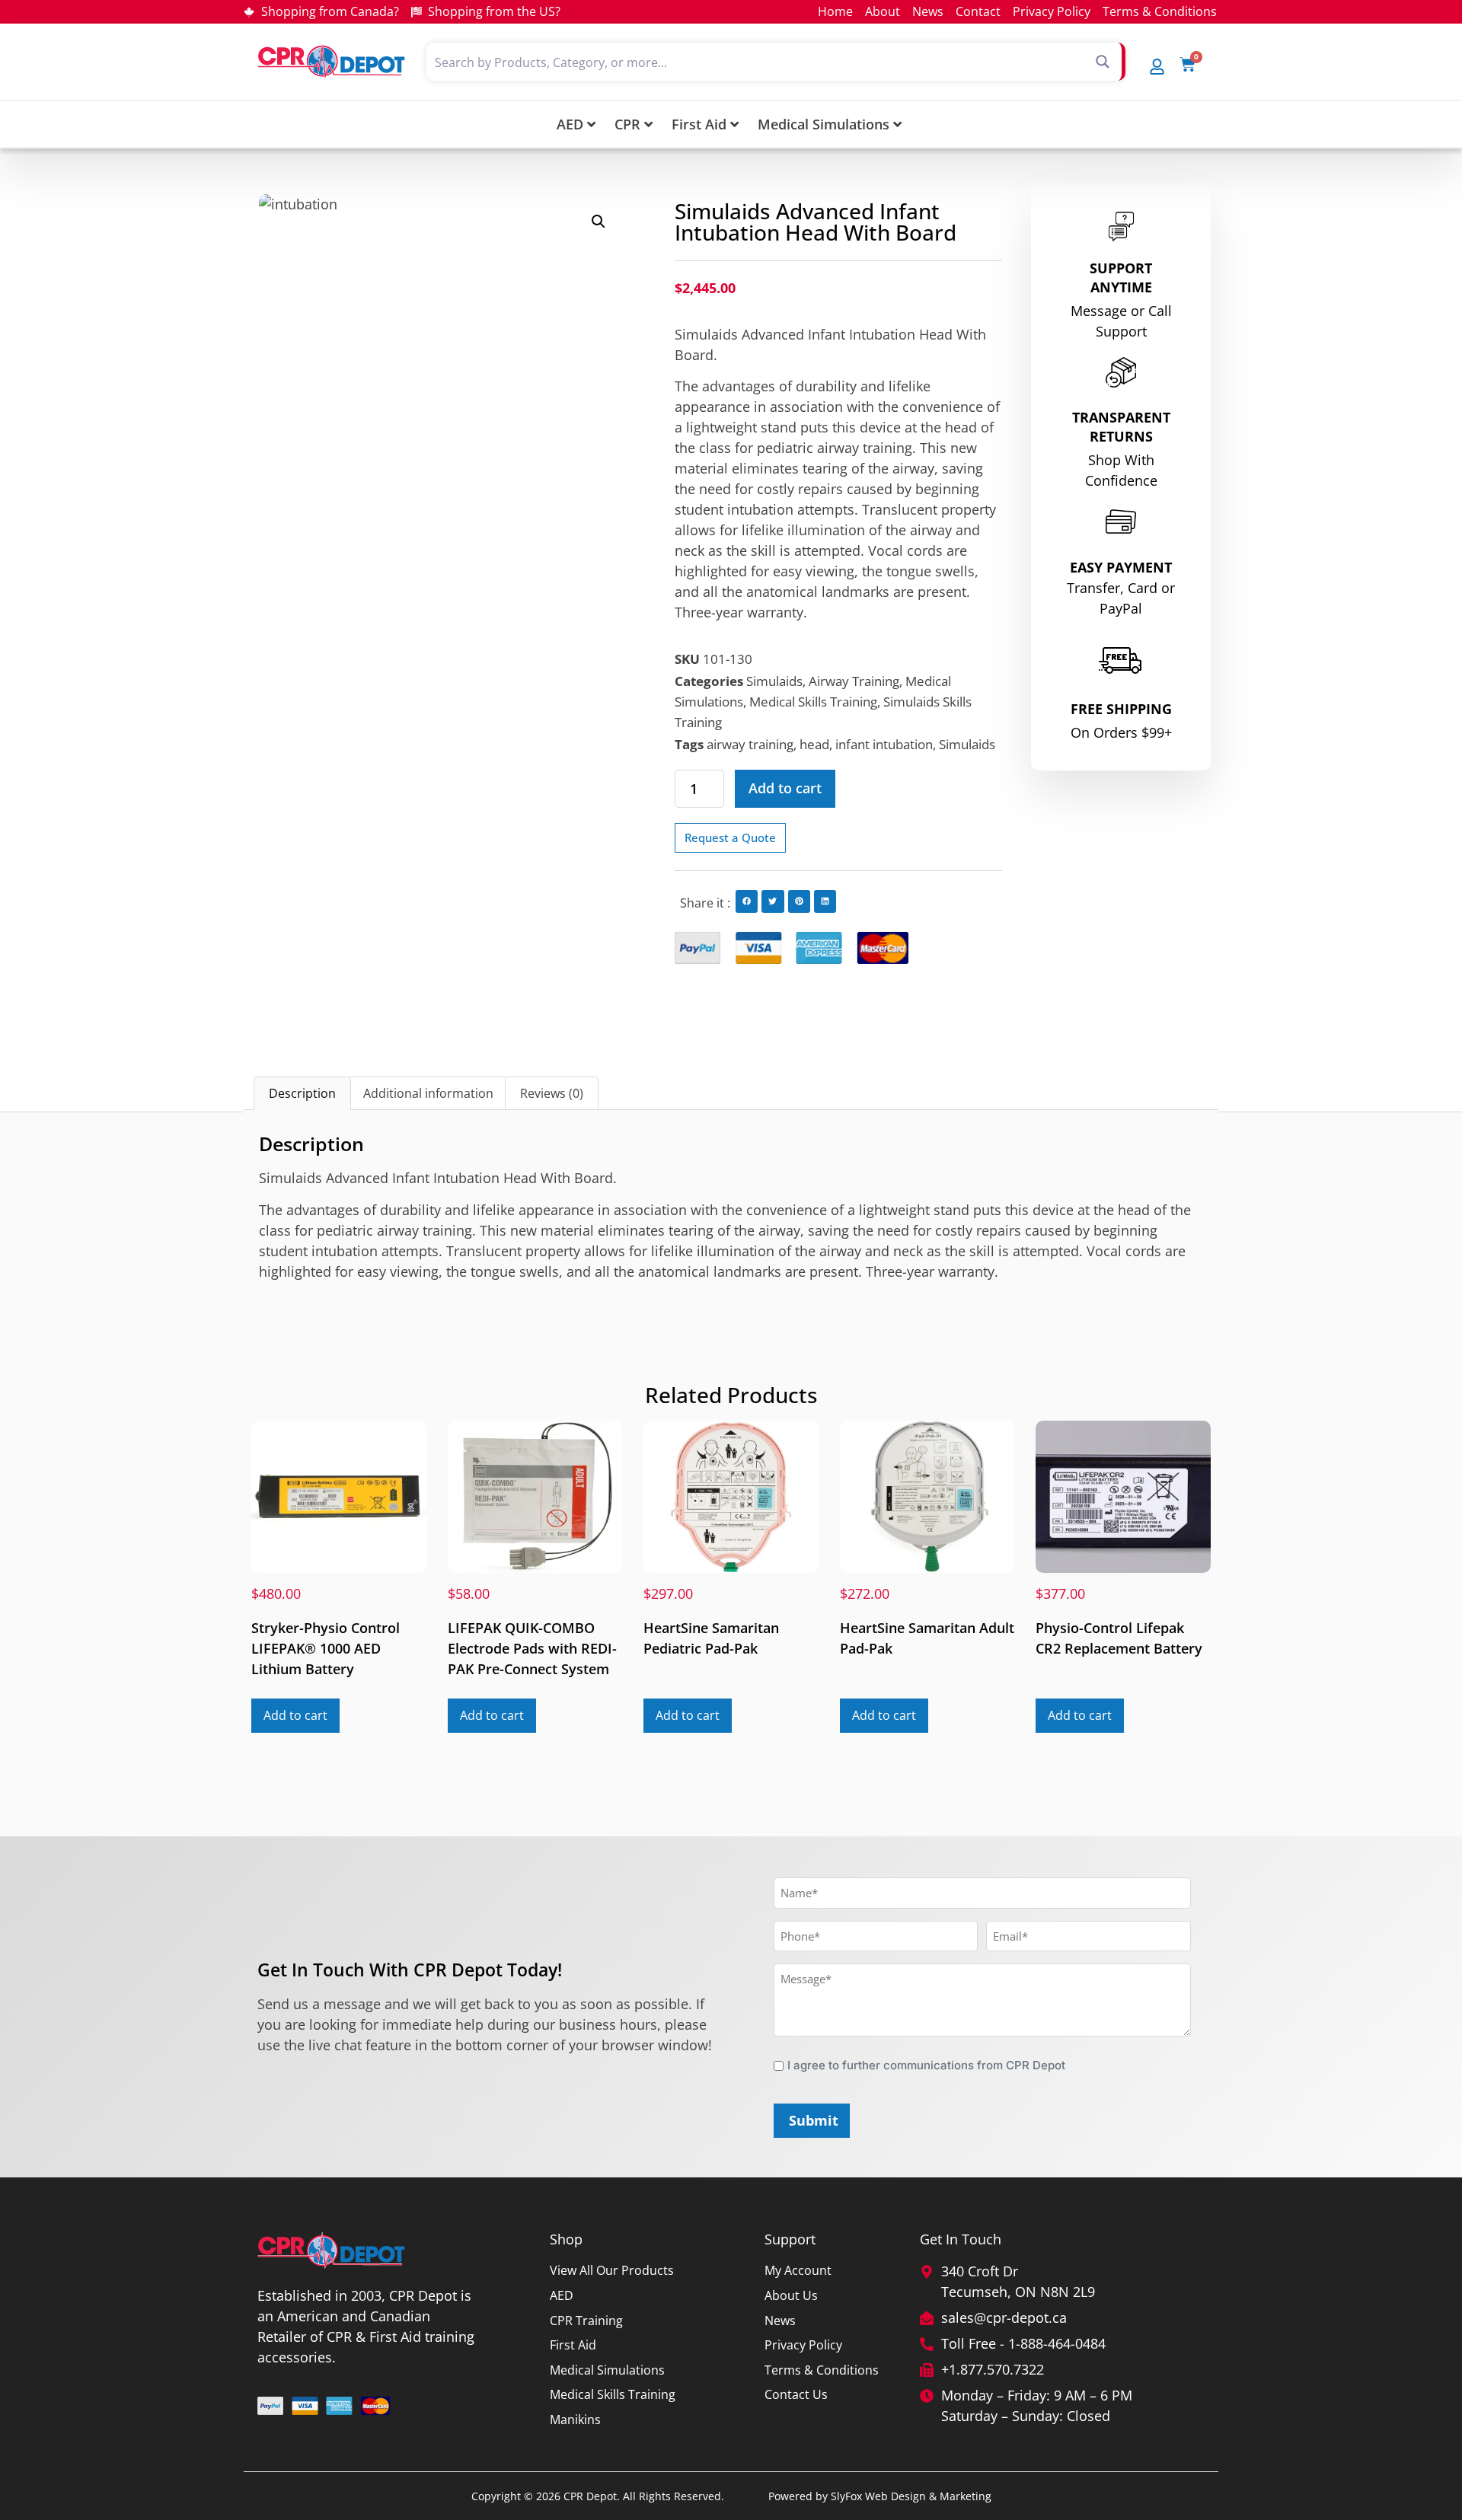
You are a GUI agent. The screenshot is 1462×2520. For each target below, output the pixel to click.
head (814, 744)
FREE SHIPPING (1121, 709)
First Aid (699, 124)
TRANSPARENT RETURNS (1121, 427)
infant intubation (884, 744)
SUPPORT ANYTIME (1121, 278)
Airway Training (854, 681)
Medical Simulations (824, 124)
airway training (750, 744)
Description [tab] (302, 1093)
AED (570, 124)
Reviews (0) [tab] (552, 1093)
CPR (627, 124)
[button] (599, 222)
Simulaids (774, 681)
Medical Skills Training (813, 702)
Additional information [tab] (428, 1093)
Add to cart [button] (295, 1715)
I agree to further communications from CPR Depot (926, 2065)
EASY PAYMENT (1121, 567)
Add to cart (785, 788)
